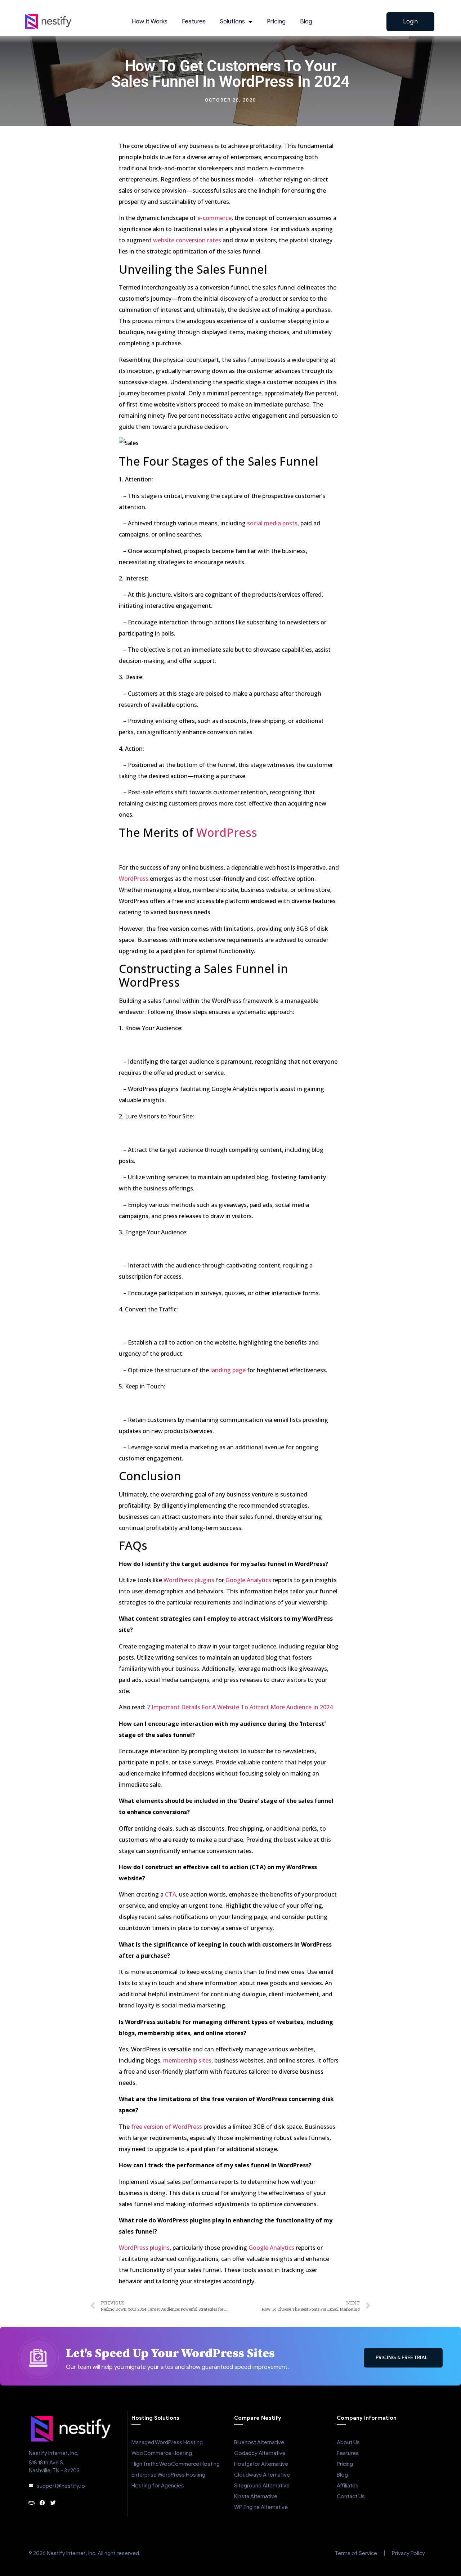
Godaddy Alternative (260, 2453)
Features (194, 21)
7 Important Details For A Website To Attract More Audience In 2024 (240, 1707)
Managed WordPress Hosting (167, 2442)
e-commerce (214, 218)
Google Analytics (248, 1580)
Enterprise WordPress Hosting (168, 2475)
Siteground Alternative (262, 2486)
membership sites (187, 2060)
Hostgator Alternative (261, 2464)
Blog (306, 21)
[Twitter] (53, 2503)
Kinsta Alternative (256, 2496)
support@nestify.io (61, 2486)
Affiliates (348, 2486)
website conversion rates (187, 240)
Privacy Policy (408, 2553)
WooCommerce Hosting (162, 2453)
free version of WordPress (167, 2127)
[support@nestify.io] (31, 2486)
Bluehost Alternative (259, 2442)
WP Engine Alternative (261, 2507)
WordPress (227, 832)
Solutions (232, 21)
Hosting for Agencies (158, 2486)
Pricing (276, 21)
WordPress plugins (189, 1580)
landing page (228, 1370)
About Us (348, 2442)
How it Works (149, 21)
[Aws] (32, 2503)
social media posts (272, 523)
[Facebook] (42, 2503)
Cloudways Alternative (262, 2475)
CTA (171, 1894)
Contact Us (351, 2496)
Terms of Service (356, 2553)
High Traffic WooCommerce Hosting (176, 2464)
